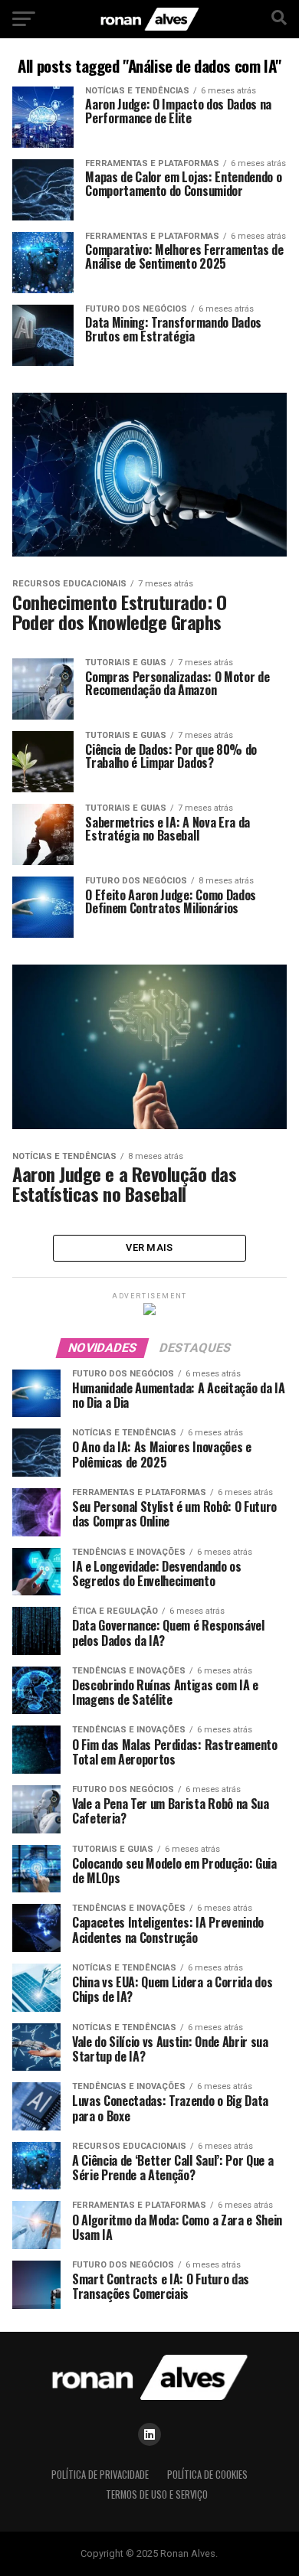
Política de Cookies (207, 2475)
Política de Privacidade (100, 2475)
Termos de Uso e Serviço (157, 2494)
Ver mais (149, 1247)
